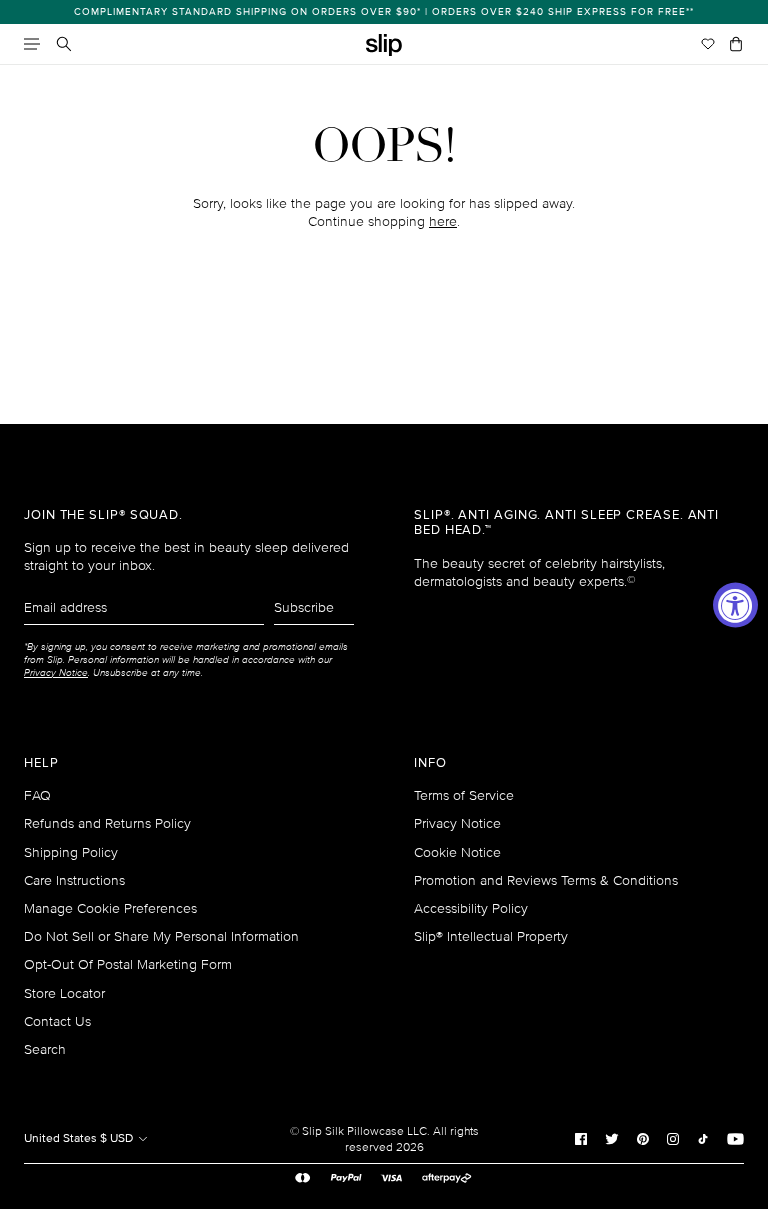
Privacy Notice (457, 823)
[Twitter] (612, 1138)
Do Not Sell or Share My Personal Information (161, 936)
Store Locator (64, 993)
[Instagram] (673, 1138)
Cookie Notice (457, 852)
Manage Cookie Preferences (110, 908)
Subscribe (304, 607)
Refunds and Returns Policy (107, 823)
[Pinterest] (643, 1138)
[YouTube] (735, 1138)
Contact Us (57, 1021)
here (443, 221)
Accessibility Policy (471, 908)
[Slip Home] (384, 45)
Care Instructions (74, 880)
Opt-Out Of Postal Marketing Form (128, 964)
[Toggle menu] (32, 44)
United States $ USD (80, 1138)
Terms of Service (464, 795)
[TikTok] (703, 1138)
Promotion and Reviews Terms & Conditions (546, 880)
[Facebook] (581, 1138)
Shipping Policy (71, 852)
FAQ (37, 795)
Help (41, 763)
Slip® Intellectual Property (491, 936)
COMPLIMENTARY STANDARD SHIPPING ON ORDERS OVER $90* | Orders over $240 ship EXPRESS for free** (384, 12)
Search (45, 1049)
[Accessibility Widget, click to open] (735, 604)
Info (430, 763)
